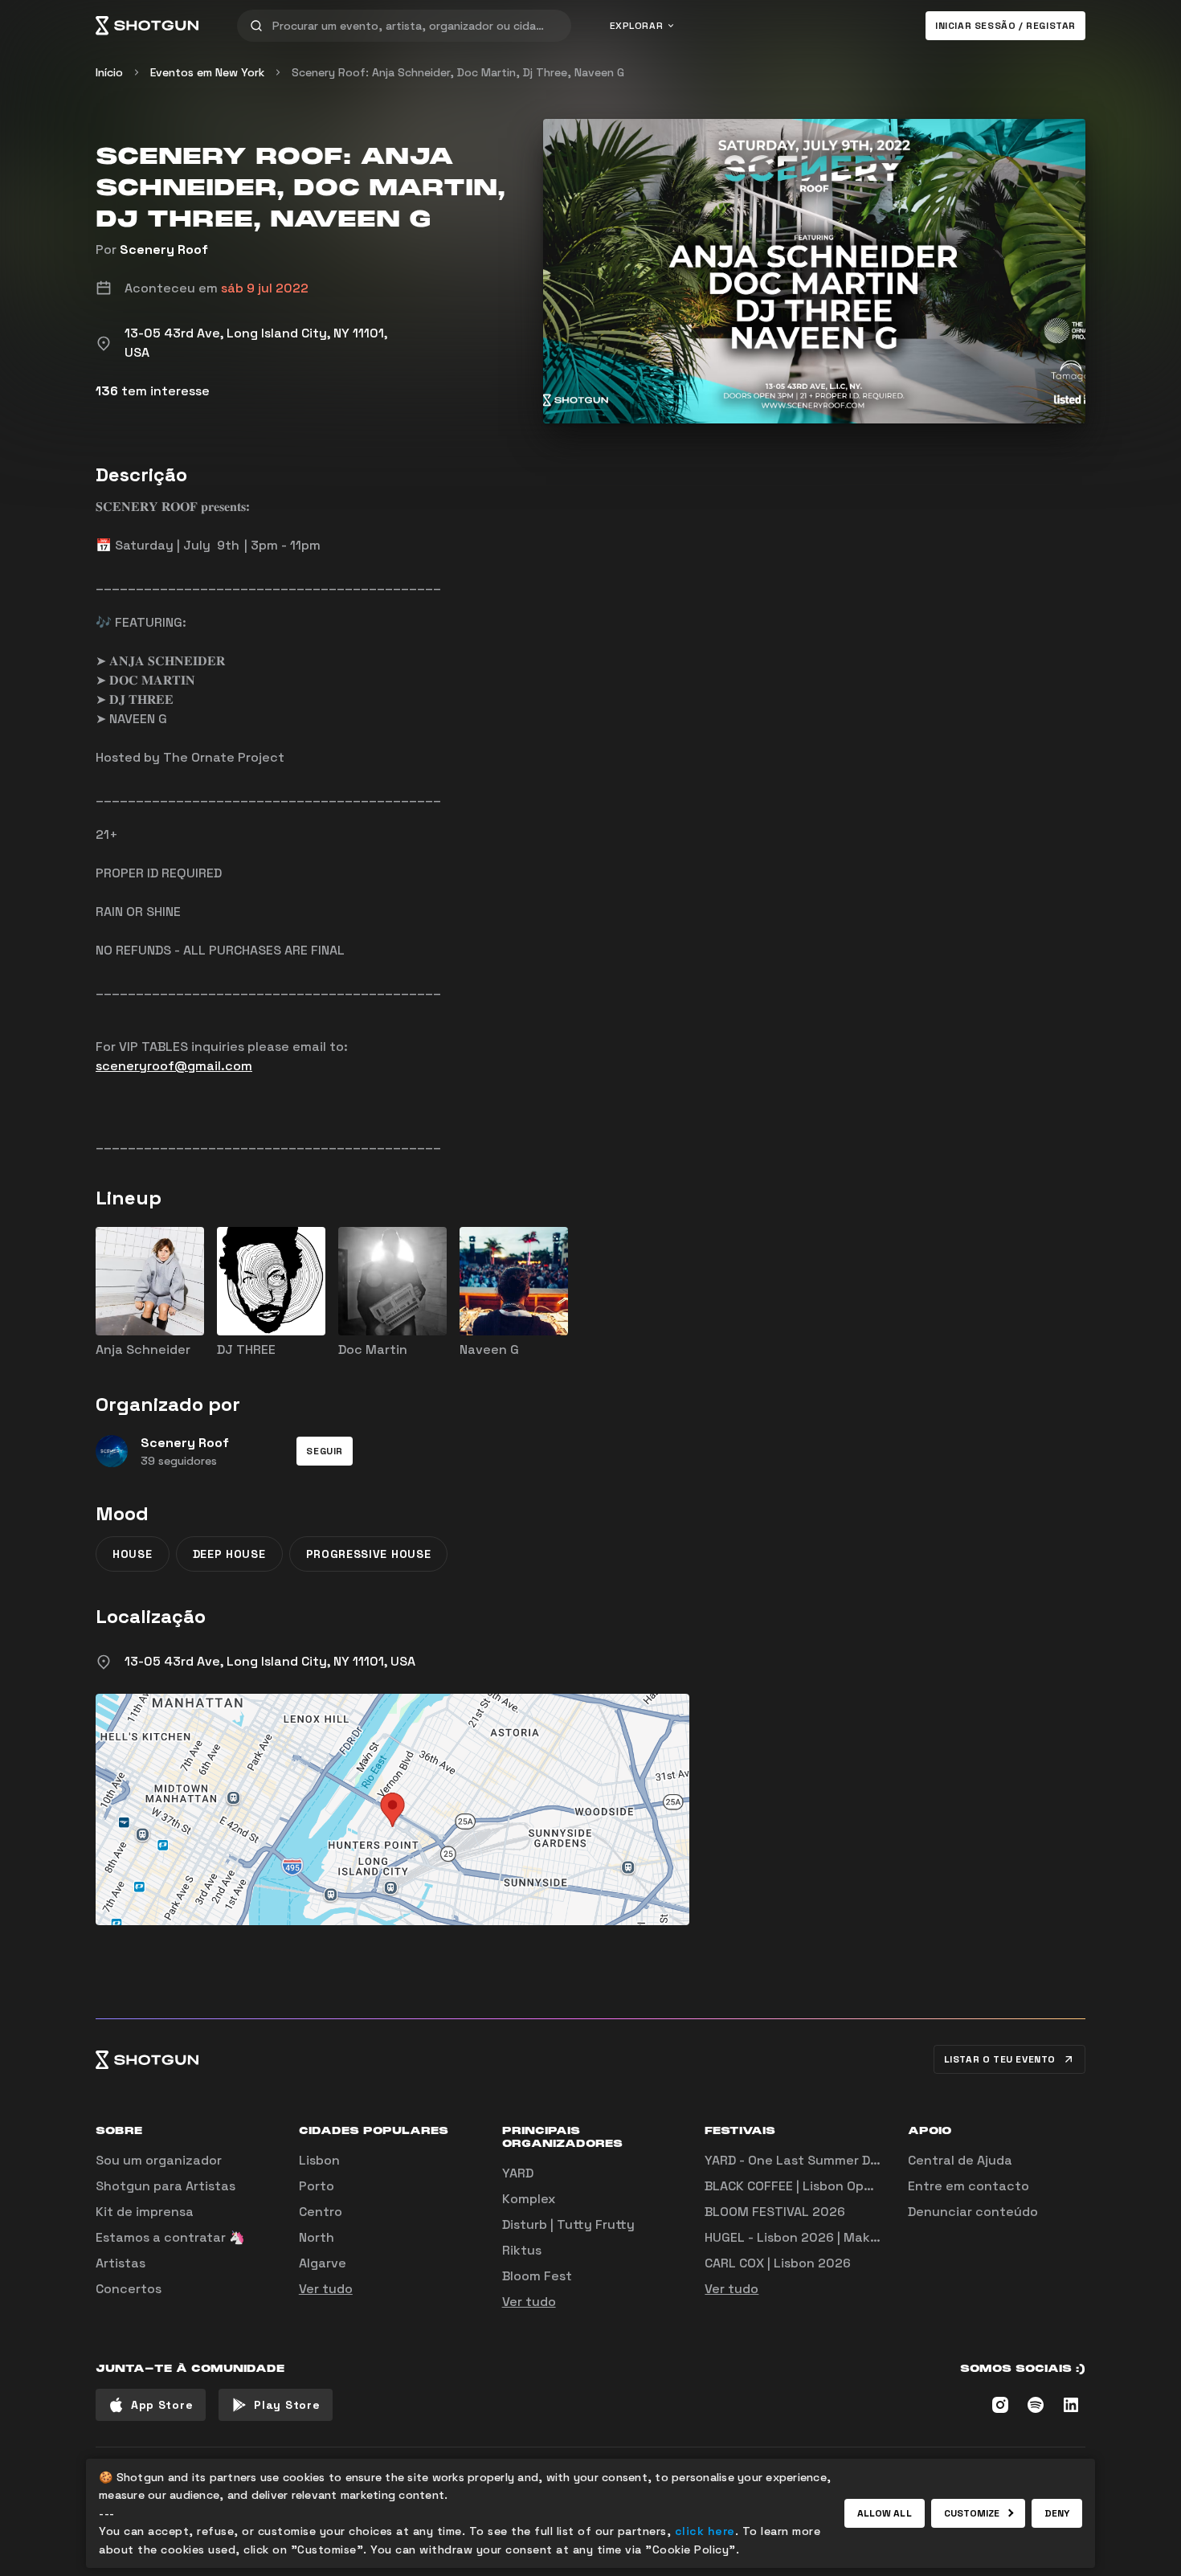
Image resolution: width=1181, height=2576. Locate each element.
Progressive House (369, 1554)
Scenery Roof (164, 249)
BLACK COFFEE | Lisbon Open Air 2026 (820, 2186)
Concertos (129, 2289)
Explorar (637, 26)
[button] (325, 1451)
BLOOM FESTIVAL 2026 (775, 2212)
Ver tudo (326, 2289)
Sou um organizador (159, 2160)
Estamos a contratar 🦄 (170, 2237)
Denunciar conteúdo (973, 2212)
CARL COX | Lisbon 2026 (778, 2263)
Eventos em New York (207, 72)
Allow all (885, 2513)
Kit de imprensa (145, 2212)
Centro (321, 2212)
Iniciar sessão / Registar (1005, 26)
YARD (518, 2173)
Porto (317, 2186)
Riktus (522, 2250)
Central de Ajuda (960, 2160)
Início (109, 72)
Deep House (229, 1554)
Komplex (529, 2199)
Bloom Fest (537, 2276)
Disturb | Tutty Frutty (568, 2224)
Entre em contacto (969, 2186)
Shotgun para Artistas (166, 2186)
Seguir (325, 1451)
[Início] (147, 26)
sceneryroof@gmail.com (174, 1066)
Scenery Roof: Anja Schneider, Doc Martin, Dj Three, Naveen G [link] (458, 72)
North (317, 2237)
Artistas (121, 2263)
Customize (972, 2513)
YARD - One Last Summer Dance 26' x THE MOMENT (863, 2160)
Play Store (287, 2405)
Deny (1057, 2513)
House (133, 1554)
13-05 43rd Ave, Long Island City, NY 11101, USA (270, 1661)
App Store (162, 2405)
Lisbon (319, 2160)
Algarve (323, 2263)
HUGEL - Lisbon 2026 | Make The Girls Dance (842, 2237)
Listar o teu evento (1000, 2059)
